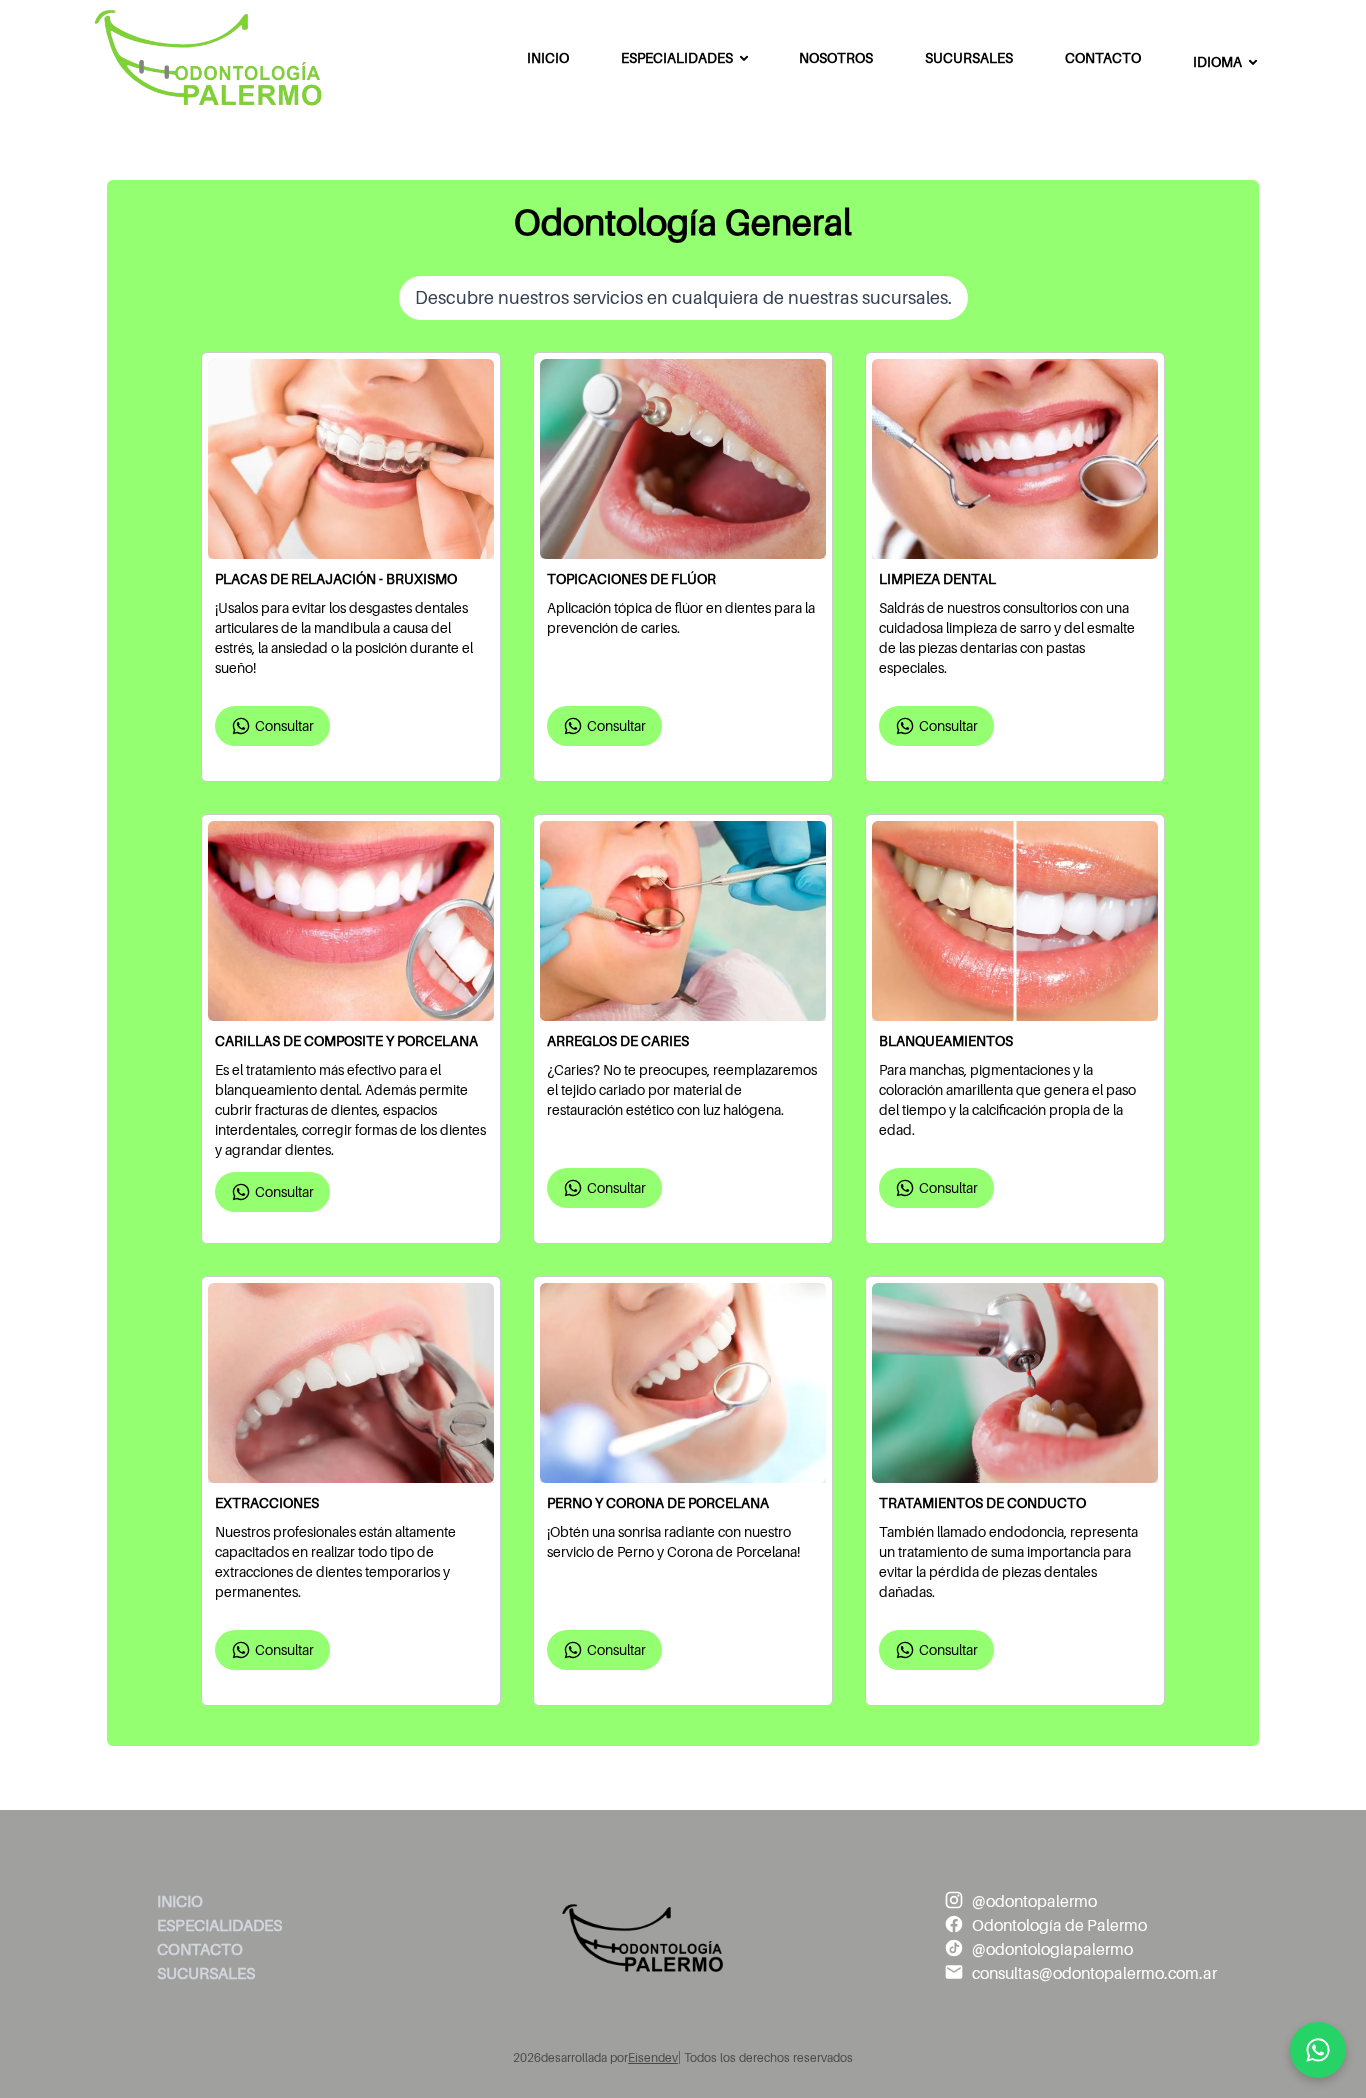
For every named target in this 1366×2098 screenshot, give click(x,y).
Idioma (1217, 62)
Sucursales (969, 58)
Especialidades (677, 58)
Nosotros (836, 58)
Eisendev (653, 2058)
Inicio (548, 58)
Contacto (1103, 58)
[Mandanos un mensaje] (1318, 2050)
